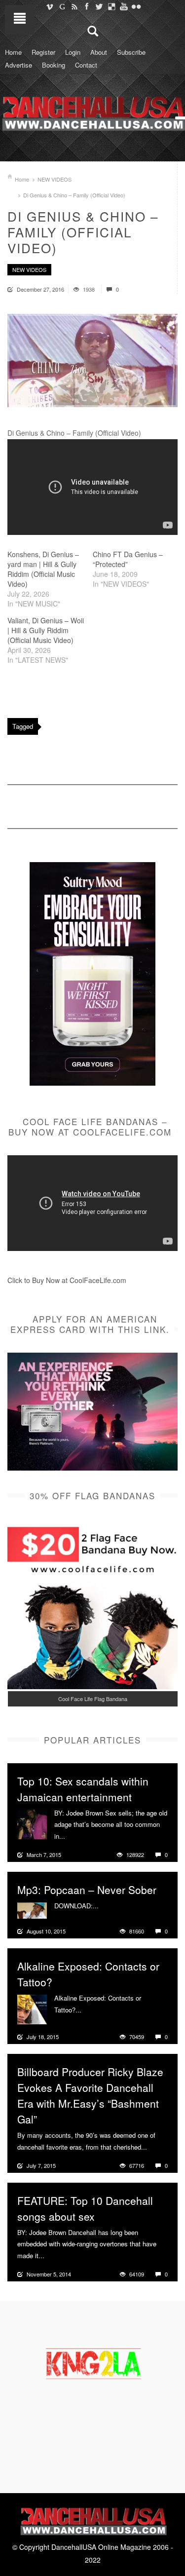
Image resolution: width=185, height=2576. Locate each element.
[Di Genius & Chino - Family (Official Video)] (92, 360)
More (74, 1836)
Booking (54, 65)
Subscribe (131, 52)
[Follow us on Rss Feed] (74, 6)
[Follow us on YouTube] (124, 6)
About (99, 52)
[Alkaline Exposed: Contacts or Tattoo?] (32, 2008)
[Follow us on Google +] (62, 6)
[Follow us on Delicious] (111, 6)
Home (13, 52)
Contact (86, 65)
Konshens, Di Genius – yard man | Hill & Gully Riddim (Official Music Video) (43, 569)
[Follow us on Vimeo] (50, 6)
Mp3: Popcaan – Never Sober (87, 1890)
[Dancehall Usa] (92, 112)
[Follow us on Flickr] (136, 6)
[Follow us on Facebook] (87, 6)
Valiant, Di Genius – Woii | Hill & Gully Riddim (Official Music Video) (46, 630)
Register (43, 52)
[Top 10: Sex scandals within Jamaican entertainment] (32, 1823)
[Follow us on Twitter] (99, 6)
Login (73, 52)
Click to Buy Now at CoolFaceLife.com (67, 1280)
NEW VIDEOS (55, 179)
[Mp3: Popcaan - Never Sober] (32, 1909)
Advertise (18, 65)
